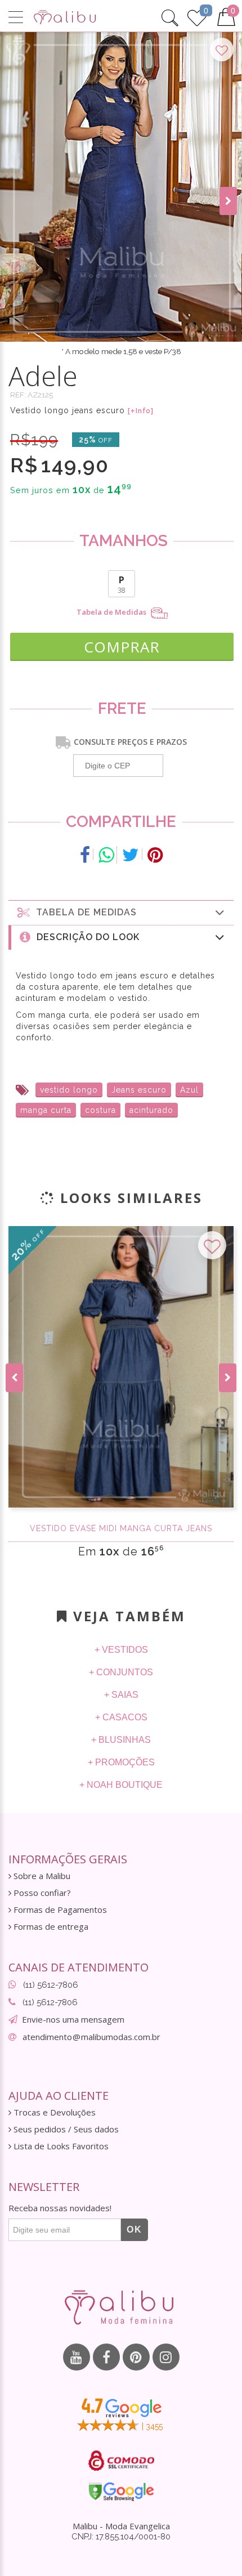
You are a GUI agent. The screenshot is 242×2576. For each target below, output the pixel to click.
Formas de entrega (50, 1927)
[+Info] (141, 411)
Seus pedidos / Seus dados (65, 2129)
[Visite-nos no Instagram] (166, 2357)
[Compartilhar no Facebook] (85, 855)
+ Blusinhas (121, 1740)
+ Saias (121, 1695)
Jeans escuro (139, 1090)
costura (100, 1110)
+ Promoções (121, 1762)
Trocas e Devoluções (53, 2112)
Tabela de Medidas (112, 612)
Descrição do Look (85, 937)
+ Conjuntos (121, 1672)
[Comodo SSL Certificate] (121, 2461)
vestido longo (69, 1090)
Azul (189, 1090)
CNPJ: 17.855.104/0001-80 (121, 2537)
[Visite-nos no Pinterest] (136, 2357)
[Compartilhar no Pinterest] (155, 855)
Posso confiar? (41, 1893)
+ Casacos (121, 1717)
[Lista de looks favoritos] (197, 16)
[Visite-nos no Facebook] (106, 2357)
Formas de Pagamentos (59, 1910)
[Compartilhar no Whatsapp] (106, 855)
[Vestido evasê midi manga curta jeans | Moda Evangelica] (121, 1367)
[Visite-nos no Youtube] (77, 2357)
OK (135, 2230)
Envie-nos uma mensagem (73, 2019)
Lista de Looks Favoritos (60, 2146)
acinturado (151, 1110)
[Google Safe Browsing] (121, 2492)
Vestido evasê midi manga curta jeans (121, 1528)
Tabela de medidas (84, 912)
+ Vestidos (121, 1650)
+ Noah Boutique (121, 1785)
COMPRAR (122, 647)
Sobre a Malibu (41, 1876)
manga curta (46, 1110)
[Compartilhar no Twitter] (131, 855)
